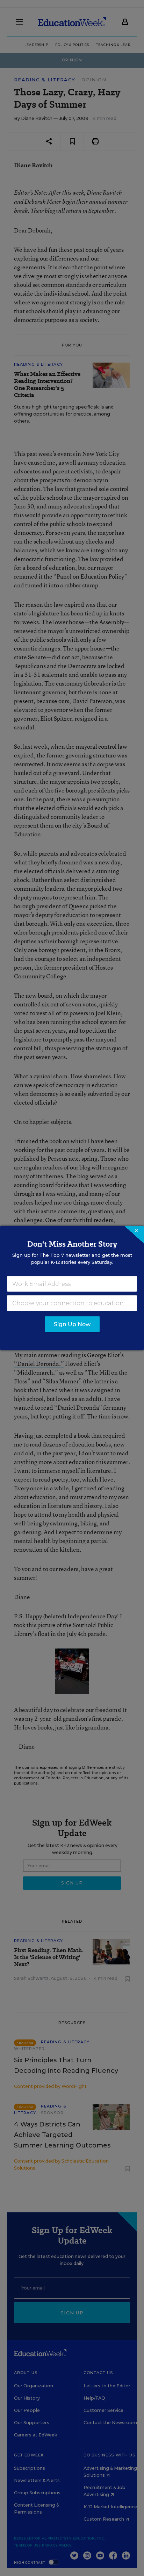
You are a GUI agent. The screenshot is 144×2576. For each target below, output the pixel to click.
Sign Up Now (72, 1324)
